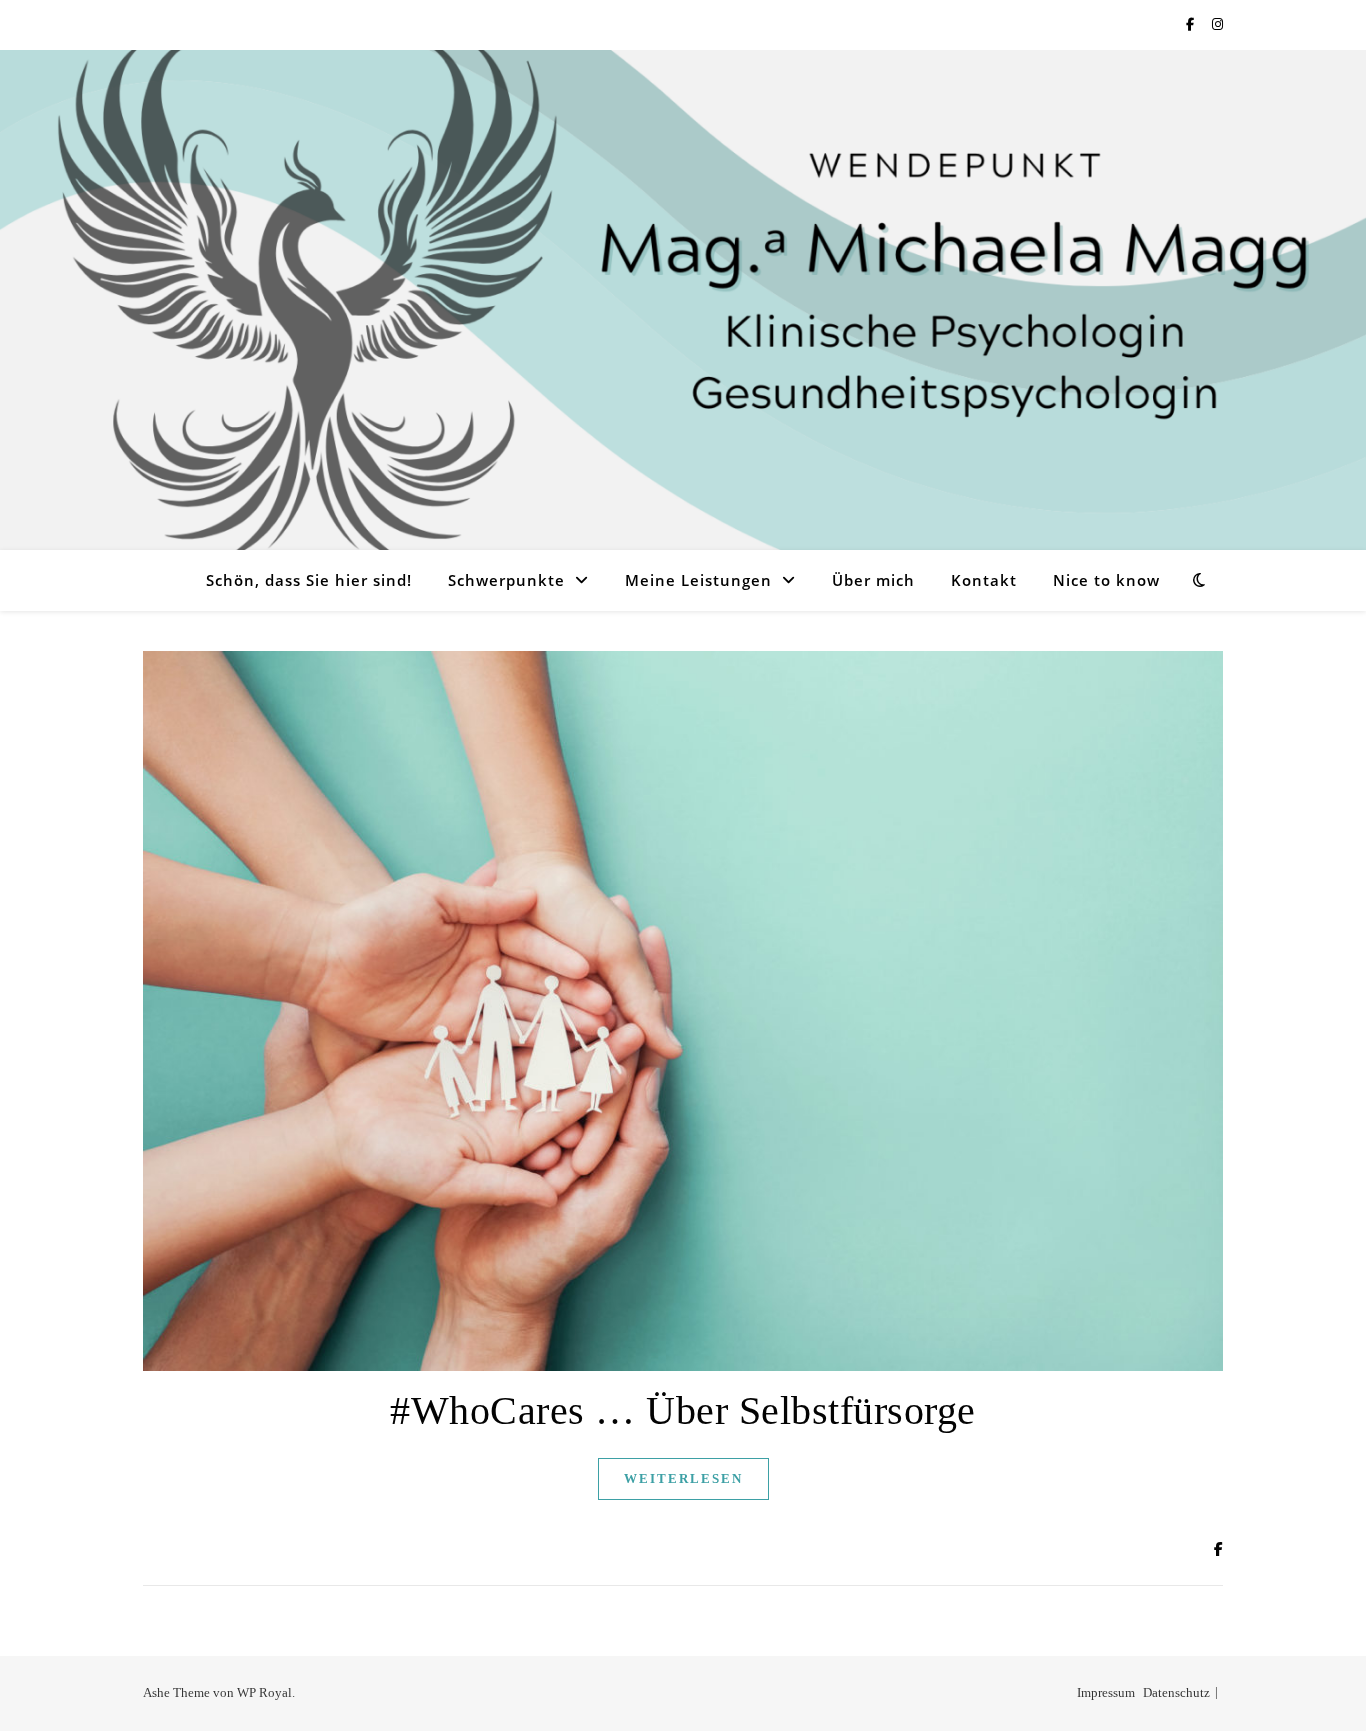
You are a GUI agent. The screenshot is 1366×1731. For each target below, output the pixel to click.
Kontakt (984, 580)
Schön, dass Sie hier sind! (309, 580)
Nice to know (1106, 580)
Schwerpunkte (506, 580)
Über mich (873, 580)
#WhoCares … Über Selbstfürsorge (683, 1410)
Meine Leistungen (698, 580)
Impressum (1106, 1692)
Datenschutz (1176, 1692)
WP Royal (264, 1692)
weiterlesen (683, 1478)
